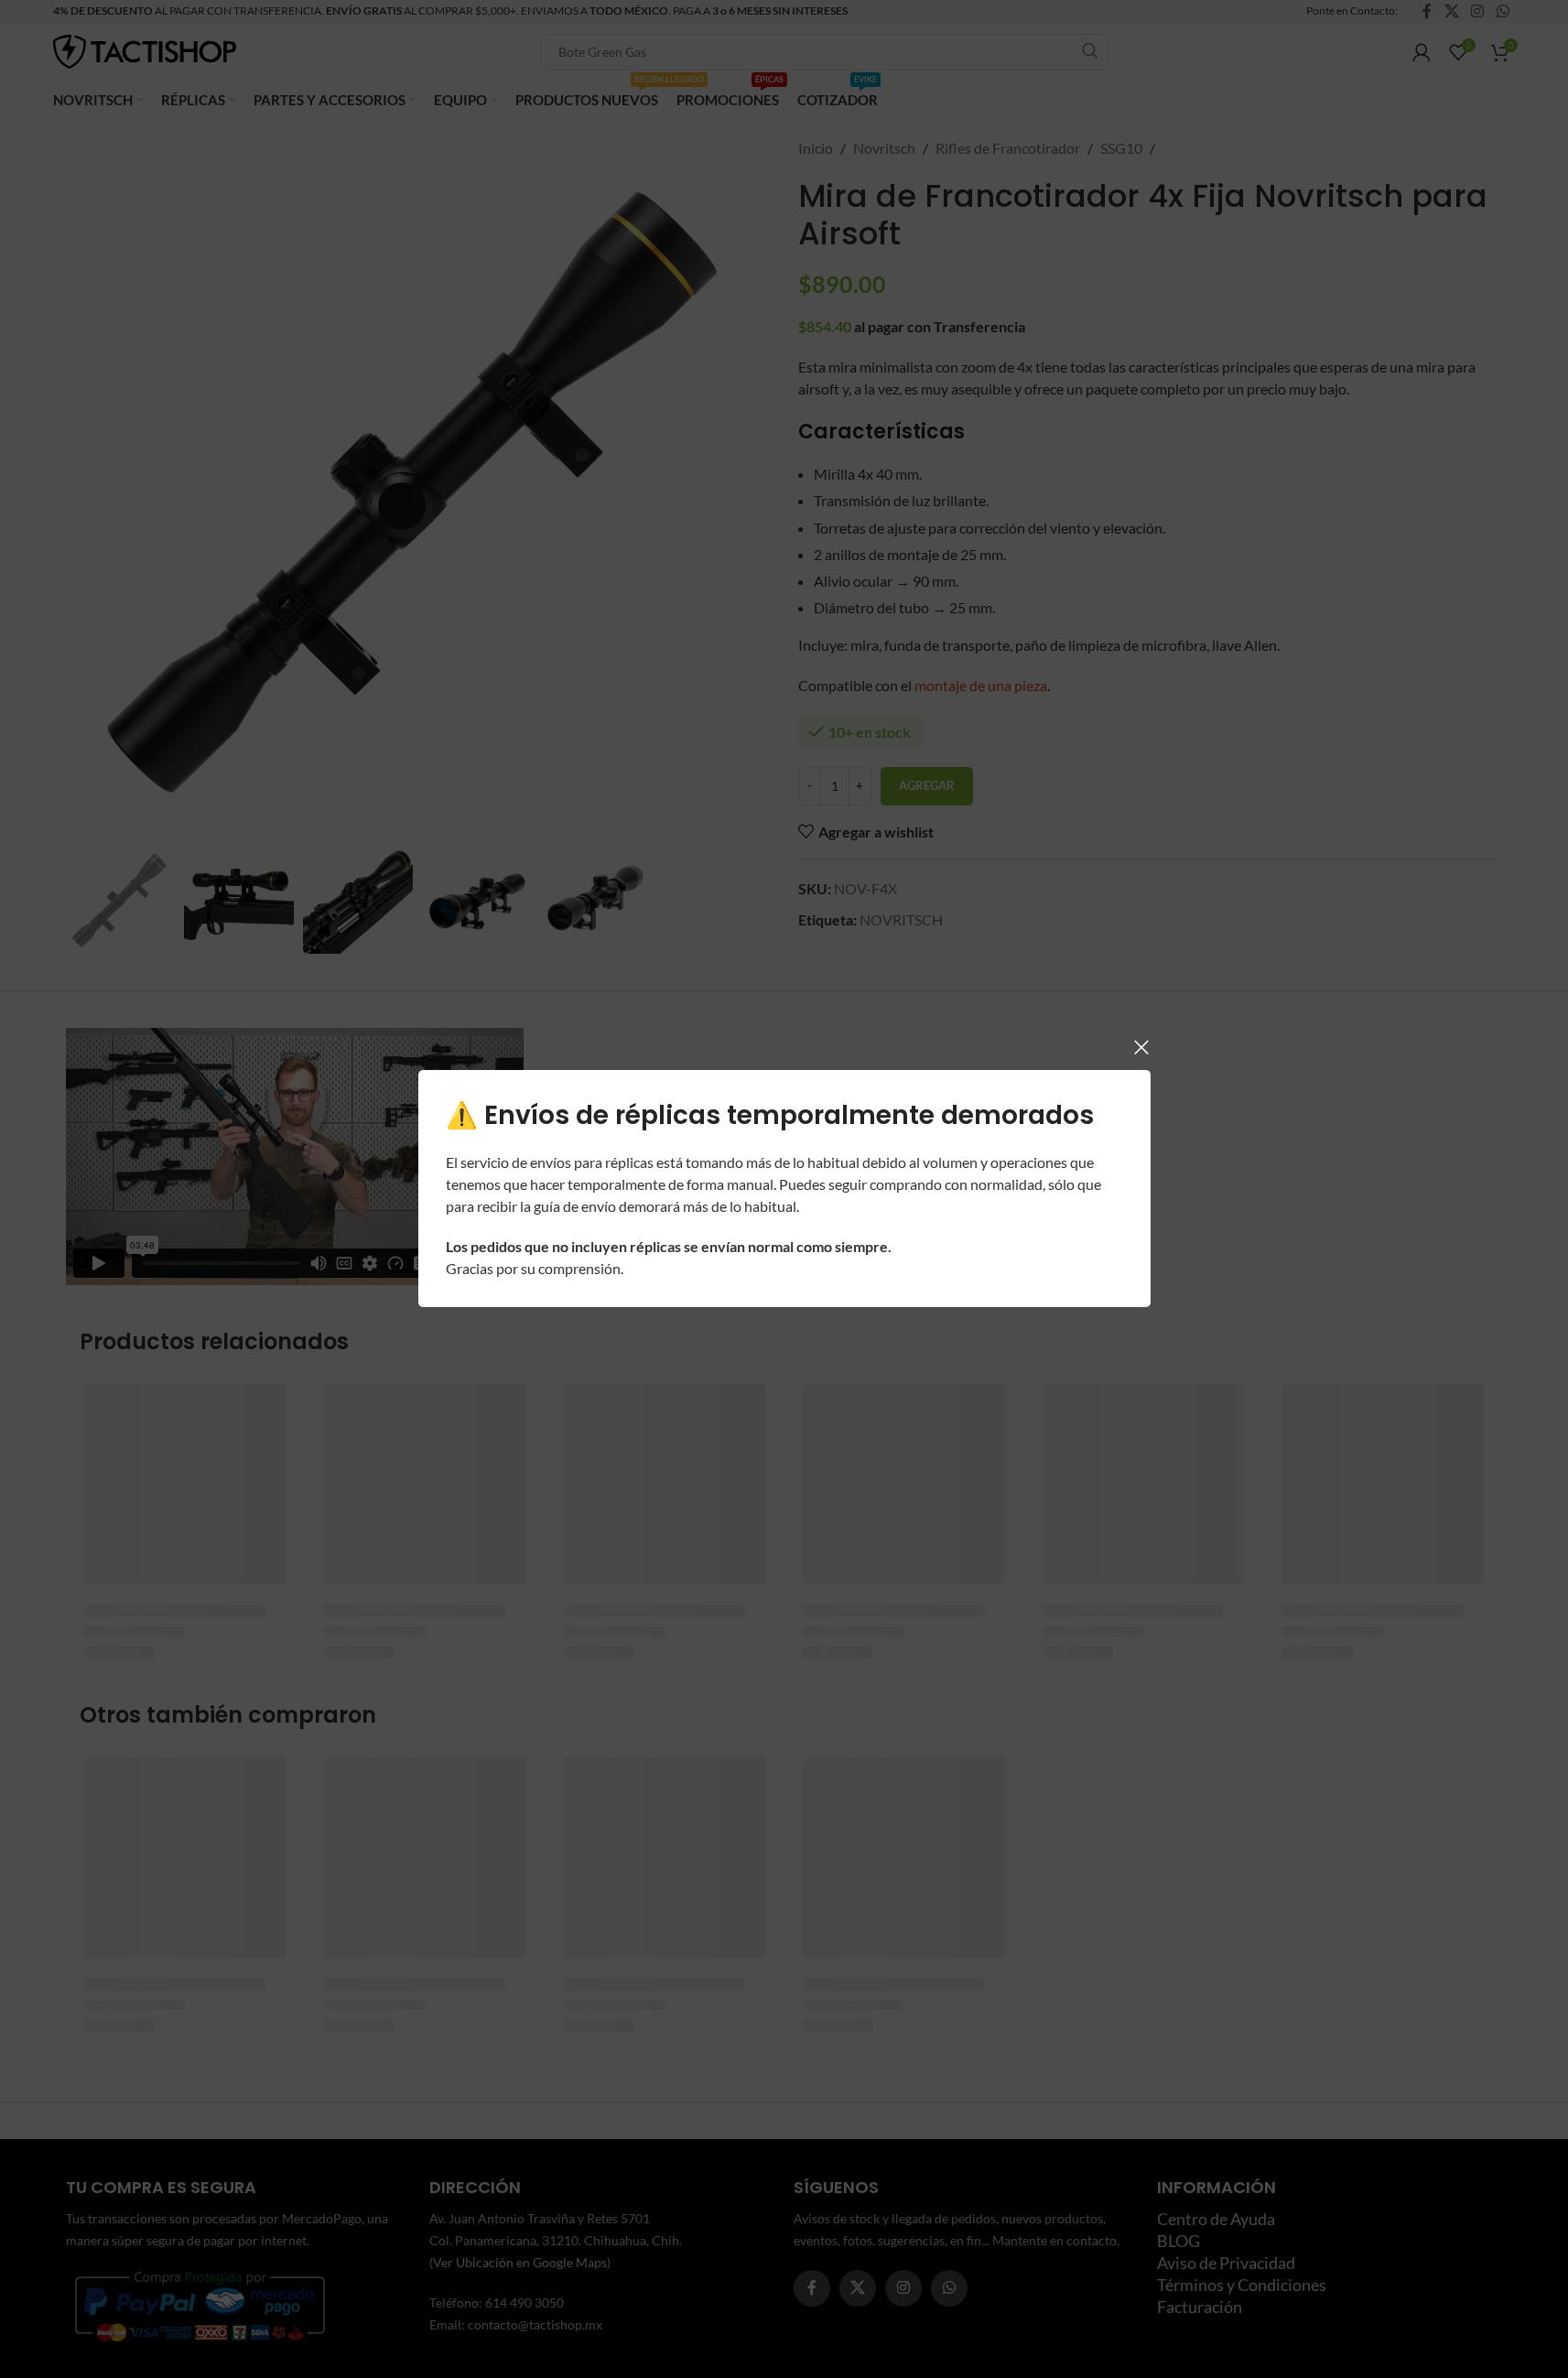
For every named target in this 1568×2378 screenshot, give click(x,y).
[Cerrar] (1141, 1047)
